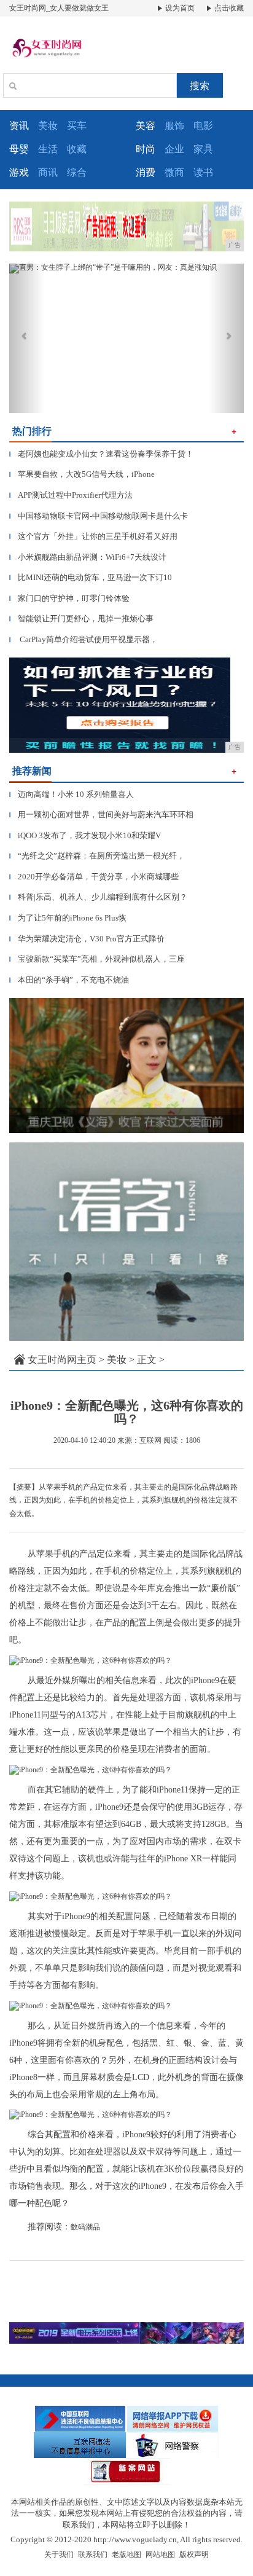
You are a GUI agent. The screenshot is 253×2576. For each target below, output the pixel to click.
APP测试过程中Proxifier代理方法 (71, 495)
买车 (77, 126)
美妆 (48, 126)
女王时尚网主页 (62, 1360)
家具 (203, 149)
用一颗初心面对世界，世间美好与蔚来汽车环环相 (101, 815)
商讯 (48, 172)
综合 (77, 172)
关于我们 (59, 2554)
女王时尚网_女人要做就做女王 (59, 8)
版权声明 (194, 2554)
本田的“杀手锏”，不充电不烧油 (69, 980)
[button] (27, 338)
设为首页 (179, 8)
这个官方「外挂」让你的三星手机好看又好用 (93, 536)
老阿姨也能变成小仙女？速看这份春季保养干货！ (101, 454)
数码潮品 (85, 2227)
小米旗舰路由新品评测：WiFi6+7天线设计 (88, 557)
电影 (203, 126)
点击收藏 (228, 8)
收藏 (77, 149)
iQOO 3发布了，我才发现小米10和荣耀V (85, 835)
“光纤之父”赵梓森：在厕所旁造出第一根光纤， (97, 856)
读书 (203, 172)
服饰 (174, 126)
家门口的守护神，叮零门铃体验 (69, 598)
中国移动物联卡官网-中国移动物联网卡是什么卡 (99, 516)
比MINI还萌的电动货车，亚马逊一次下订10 (91, 577)
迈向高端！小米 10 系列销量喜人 (72, 794)
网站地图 (160, 2554)
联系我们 (93, 2554)
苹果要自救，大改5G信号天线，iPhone (82, 474)
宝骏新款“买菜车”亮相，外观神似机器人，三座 (97, 959)
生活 (48, 149)
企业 (174, 149)
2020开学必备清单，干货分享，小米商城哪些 (94, 877)
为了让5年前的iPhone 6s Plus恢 (68, 918)
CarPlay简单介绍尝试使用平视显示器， (84, 639)
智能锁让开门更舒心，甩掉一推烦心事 (81, 618)
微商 (174, 172)
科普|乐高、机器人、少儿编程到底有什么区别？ (98, 897)
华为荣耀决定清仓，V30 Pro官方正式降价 (87, 939)
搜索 (200, 86)
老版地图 (126, 2554)
